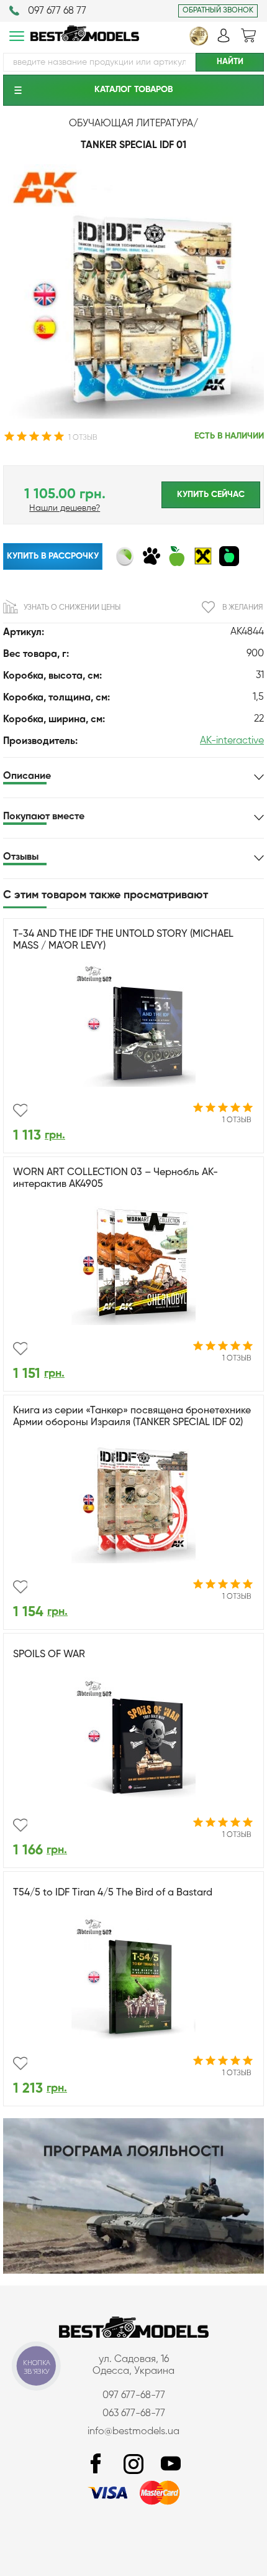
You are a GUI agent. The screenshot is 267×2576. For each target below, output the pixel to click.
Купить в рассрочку (53, 556)
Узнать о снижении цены (72, 608)
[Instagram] (133, 2464)
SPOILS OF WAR (49, 1655)
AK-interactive (232, 741)
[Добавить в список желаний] (20, 1110)
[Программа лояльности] (133, 2271)
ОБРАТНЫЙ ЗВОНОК (218, 11)
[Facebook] (96, 2464)
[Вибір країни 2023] (199, 43)
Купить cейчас (211, 495)
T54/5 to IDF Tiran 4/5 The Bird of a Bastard (113, 1893)
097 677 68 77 (57, 11)
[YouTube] (171, 2464)
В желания (242, 608)
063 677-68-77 (134, 2414)
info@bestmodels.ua (133, 2432)
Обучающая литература (131, 124)
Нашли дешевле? (65, 508)
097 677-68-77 (134, 2396)
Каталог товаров (133, 90)
